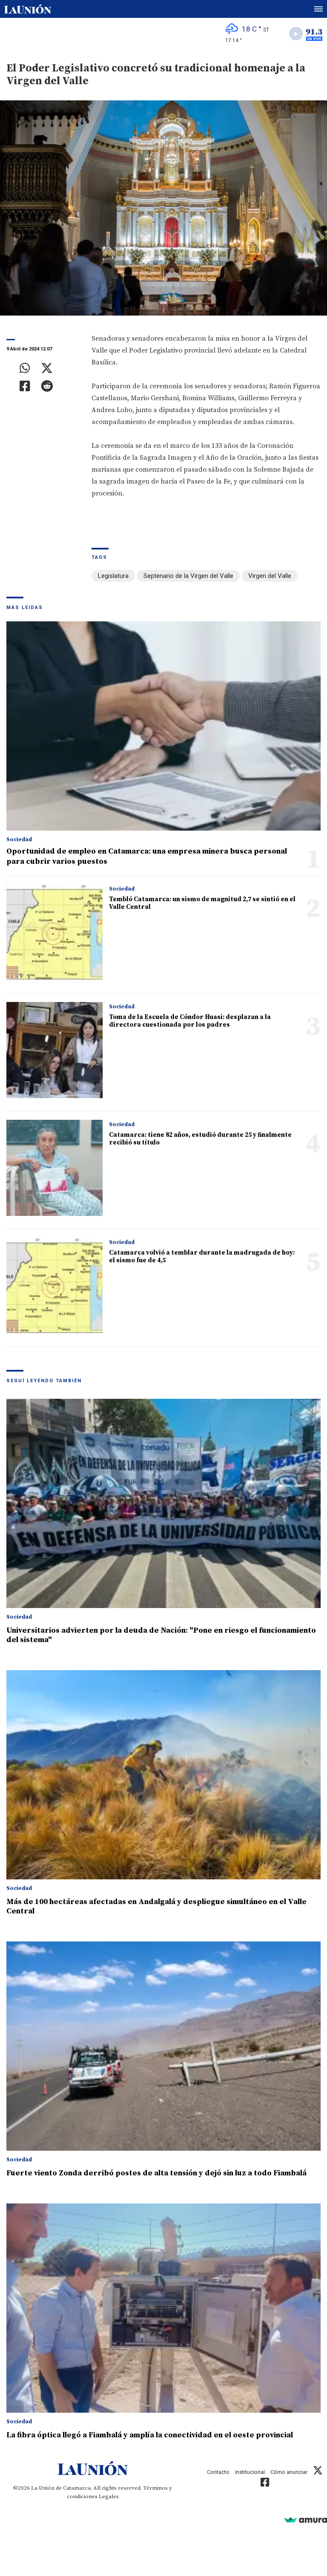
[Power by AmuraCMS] (306, 2520)
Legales (109, 2496)
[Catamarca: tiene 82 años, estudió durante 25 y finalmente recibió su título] (54, 1168)
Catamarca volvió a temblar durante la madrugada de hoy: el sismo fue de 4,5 (202, 1257)
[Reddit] (47, 386)
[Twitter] (47, 368)
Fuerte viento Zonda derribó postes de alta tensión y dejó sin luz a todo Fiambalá (156, 2173)
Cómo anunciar (289, 2472)
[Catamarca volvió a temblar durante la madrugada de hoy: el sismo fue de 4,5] (54, 1286)
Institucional (250, 2472)
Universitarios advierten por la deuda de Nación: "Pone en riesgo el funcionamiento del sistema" (161, 1635)
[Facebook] (25, 386)
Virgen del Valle (270, 576)
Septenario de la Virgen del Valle (188, 576)
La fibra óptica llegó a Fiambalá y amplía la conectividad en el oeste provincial (150, 2435)
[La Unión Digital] (28, 9)
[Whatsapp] (25, 368)
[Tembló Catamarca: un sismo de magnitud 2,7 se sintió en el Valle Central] (54, 932)
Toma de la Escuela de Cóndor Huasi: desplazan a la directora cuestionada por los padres (190, 1021)
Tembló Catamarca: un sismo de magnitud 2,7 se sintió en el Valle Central (202, 903)
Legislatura (113, 576)
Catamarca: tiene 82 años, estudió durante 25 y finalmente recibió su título (200, 1139)
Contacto (218, 2472)
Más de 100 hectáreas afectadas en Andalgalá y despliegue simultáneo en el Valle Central (156, 1906)
